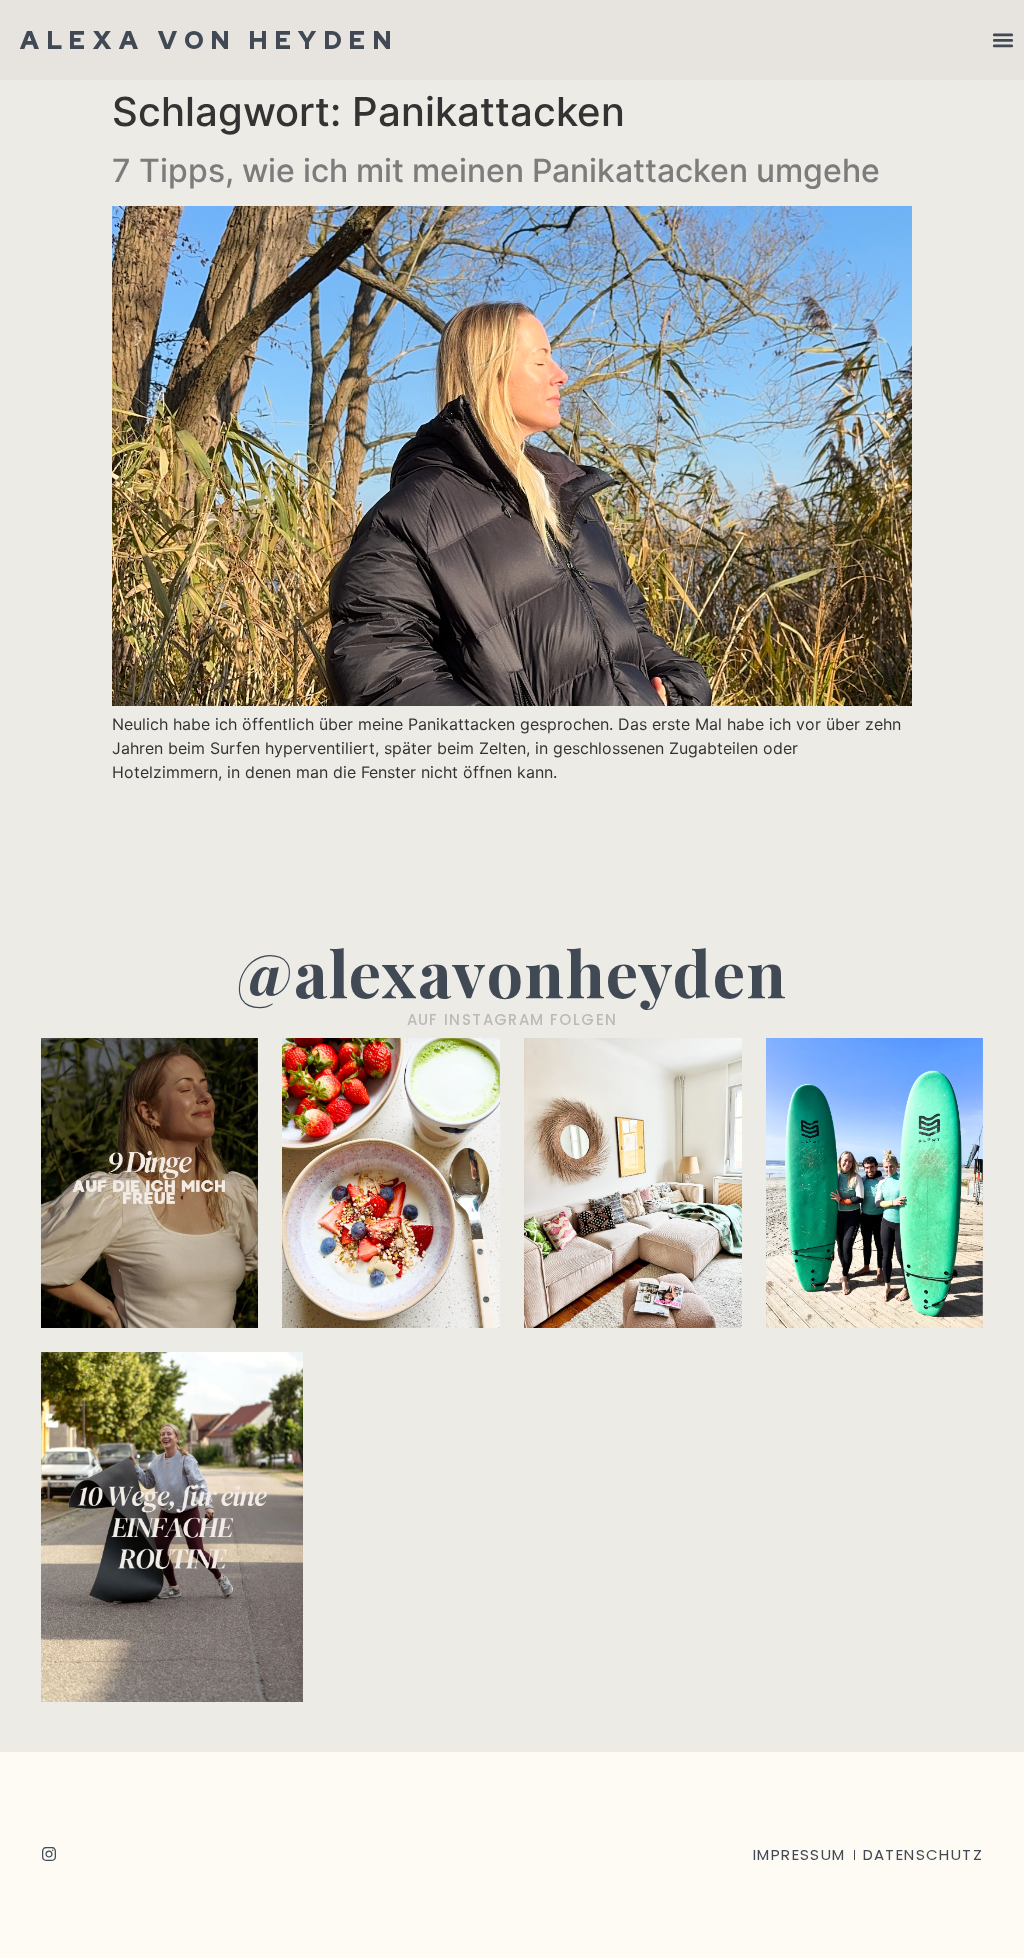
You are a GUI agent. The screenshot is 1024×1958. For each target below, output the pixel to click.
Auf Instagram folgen (512, 1019)
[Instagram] (49, 1854)
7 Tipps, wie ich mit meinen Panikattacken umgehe (496, 170)
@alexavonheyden (512, 971)
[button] (1002, 40)
